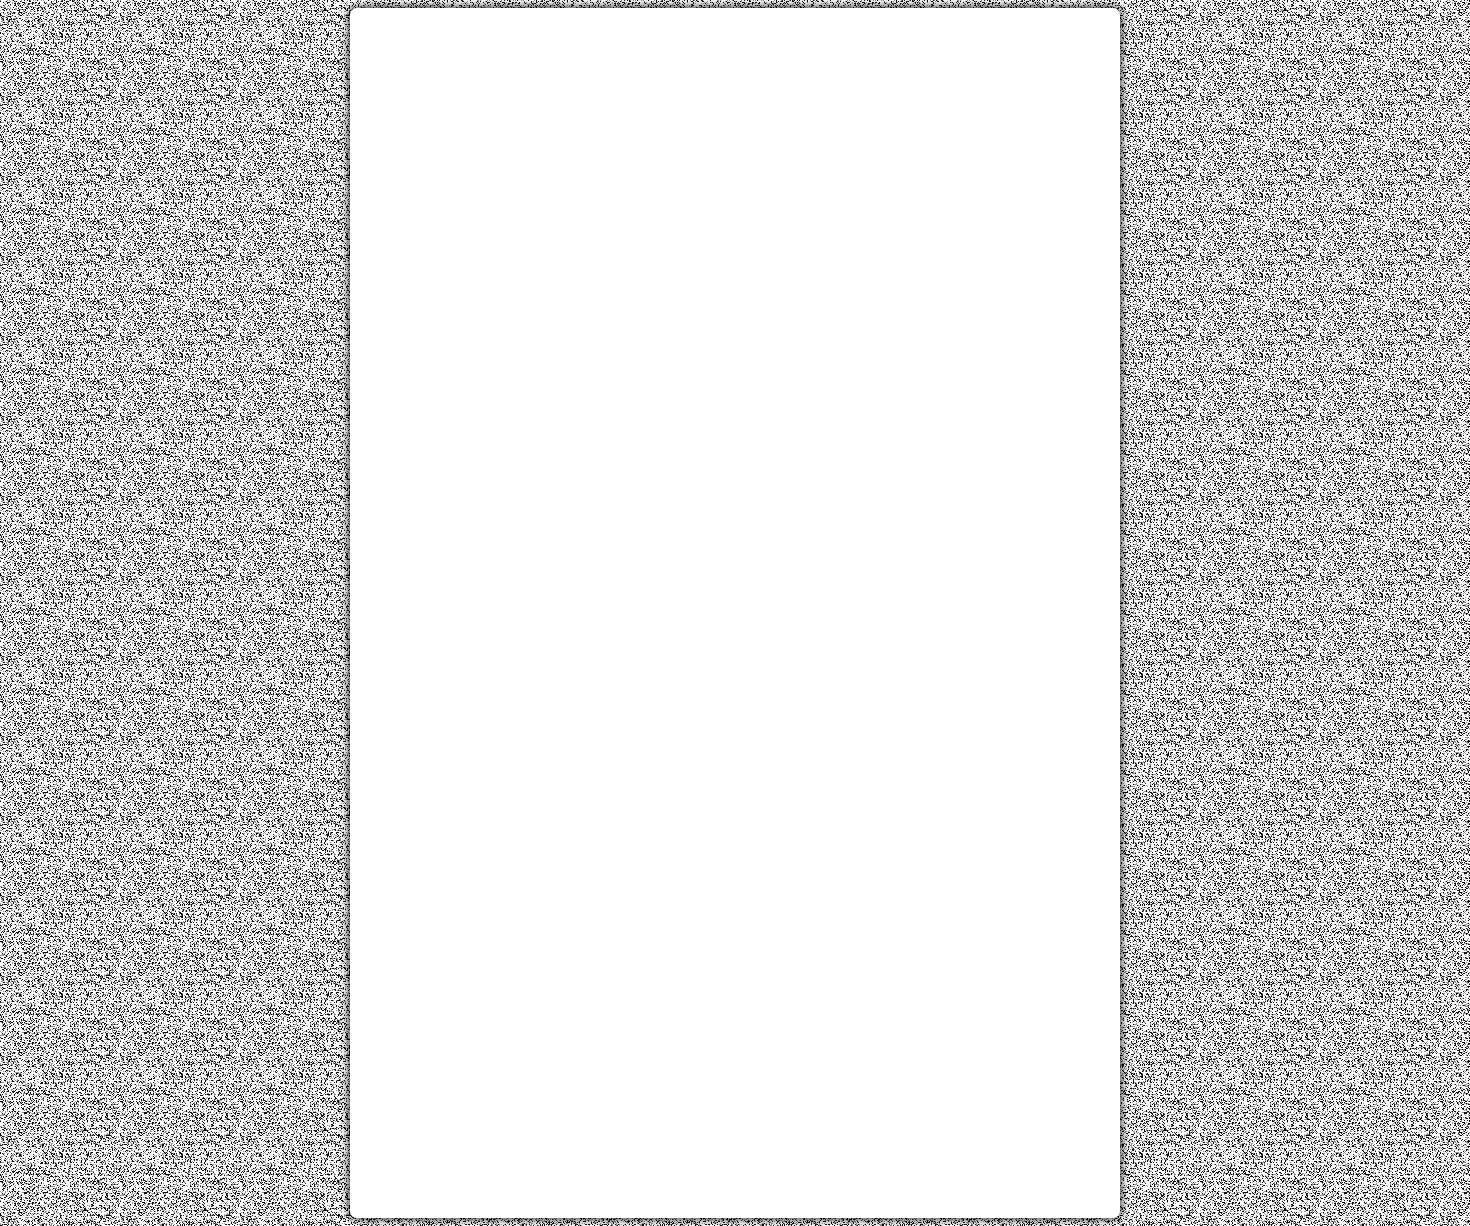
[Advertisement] (735, 163)
